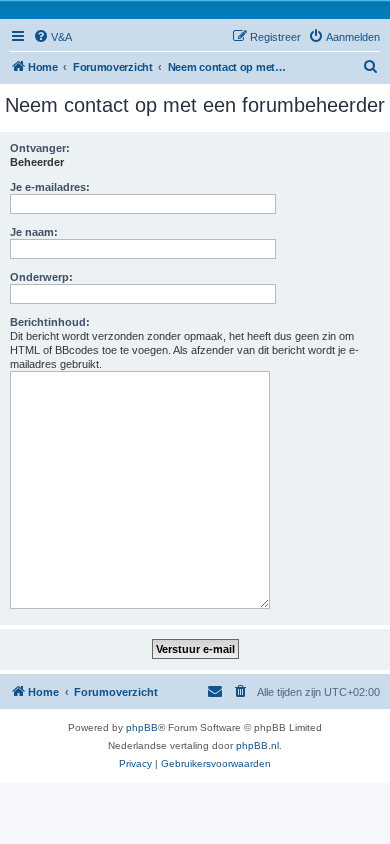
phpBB (142, 727)
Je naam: (34, 232)
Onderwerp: (41, 277)
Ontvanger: (40, 148)
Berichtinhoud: (50, 322)
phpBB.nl (257, 745)
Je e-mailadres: (50, 187)
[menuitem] (52, 37)
